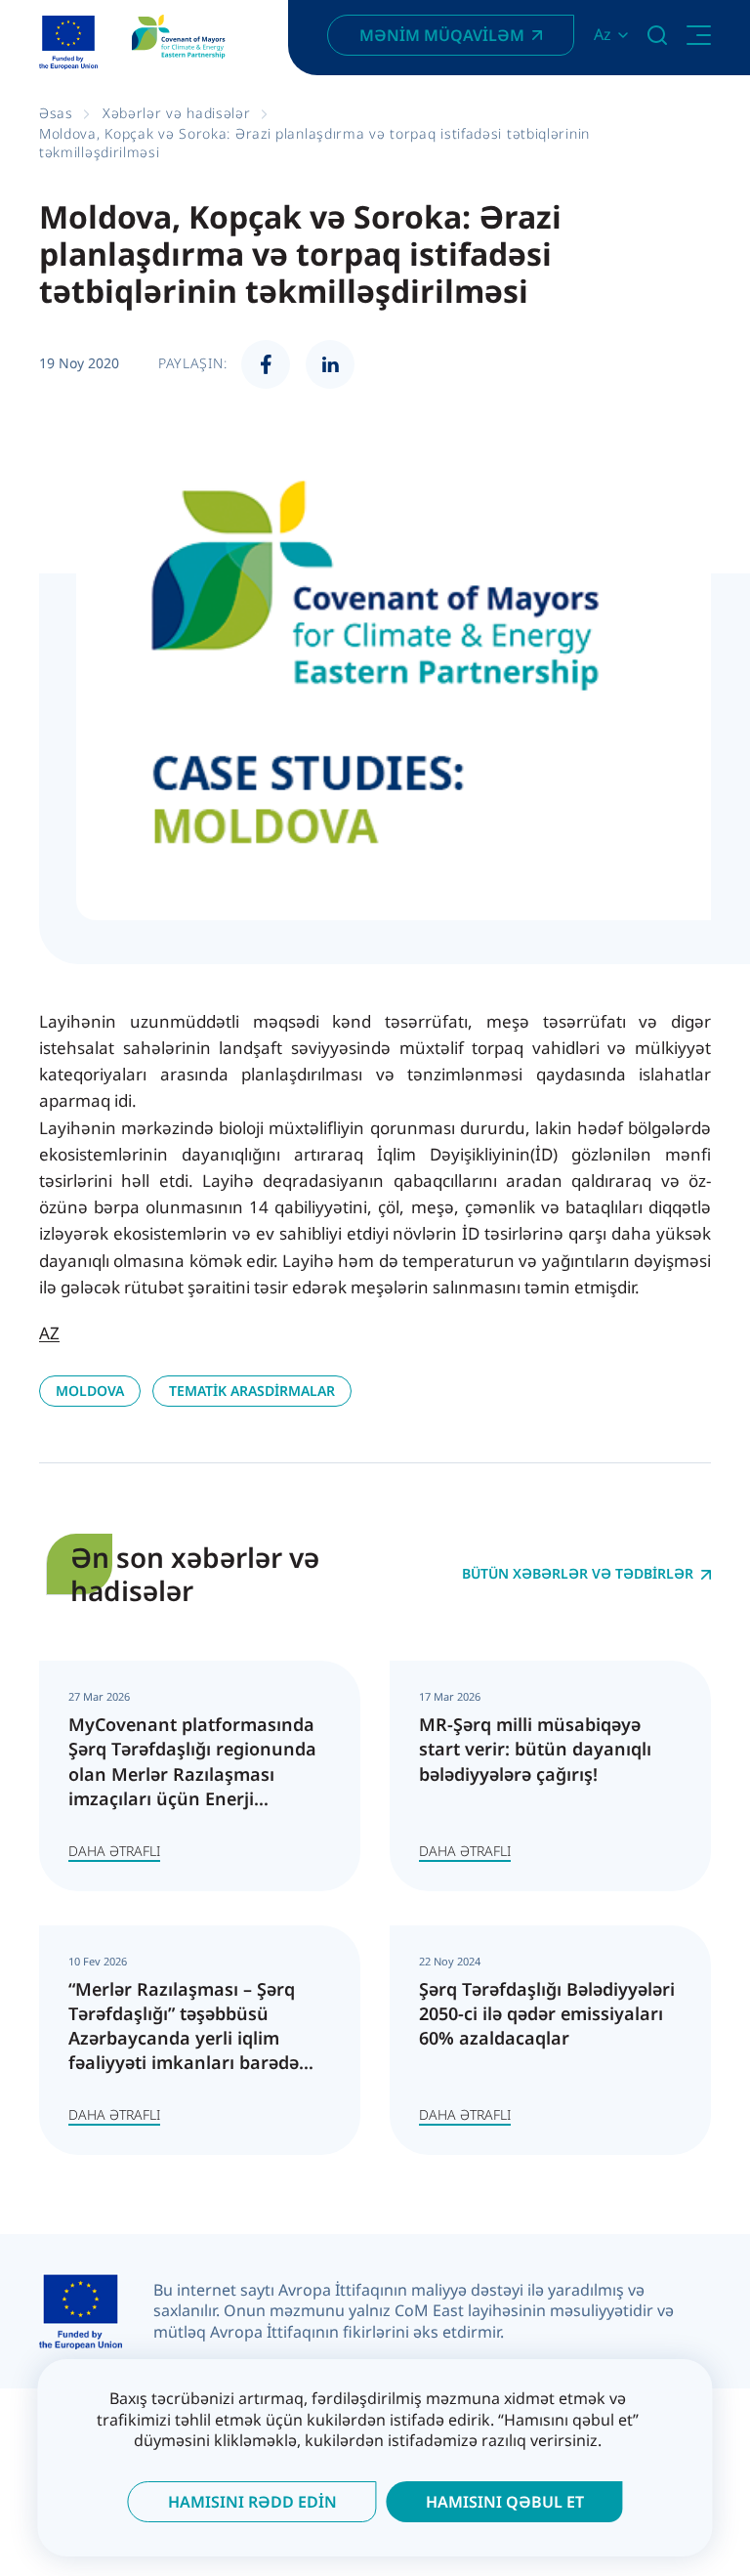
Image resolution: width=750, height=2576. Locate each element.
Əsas (56, 113)
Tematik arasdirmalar (252, 1391)
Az (603, 35)
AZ (49, 1333)
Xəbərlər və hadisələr (177, 113)
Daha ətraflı (114, 1851)
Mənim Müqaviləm (442, 35)
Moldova (90, 1391)
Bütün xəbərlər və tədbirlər (578, 1574)
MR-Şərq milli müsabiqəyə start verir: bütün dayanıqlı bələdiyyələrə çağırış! (535, 1749)
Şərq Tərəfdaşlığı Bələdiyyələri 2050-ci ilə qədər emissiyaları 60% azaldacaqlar (547, 2013)
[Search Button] (657, 35)
